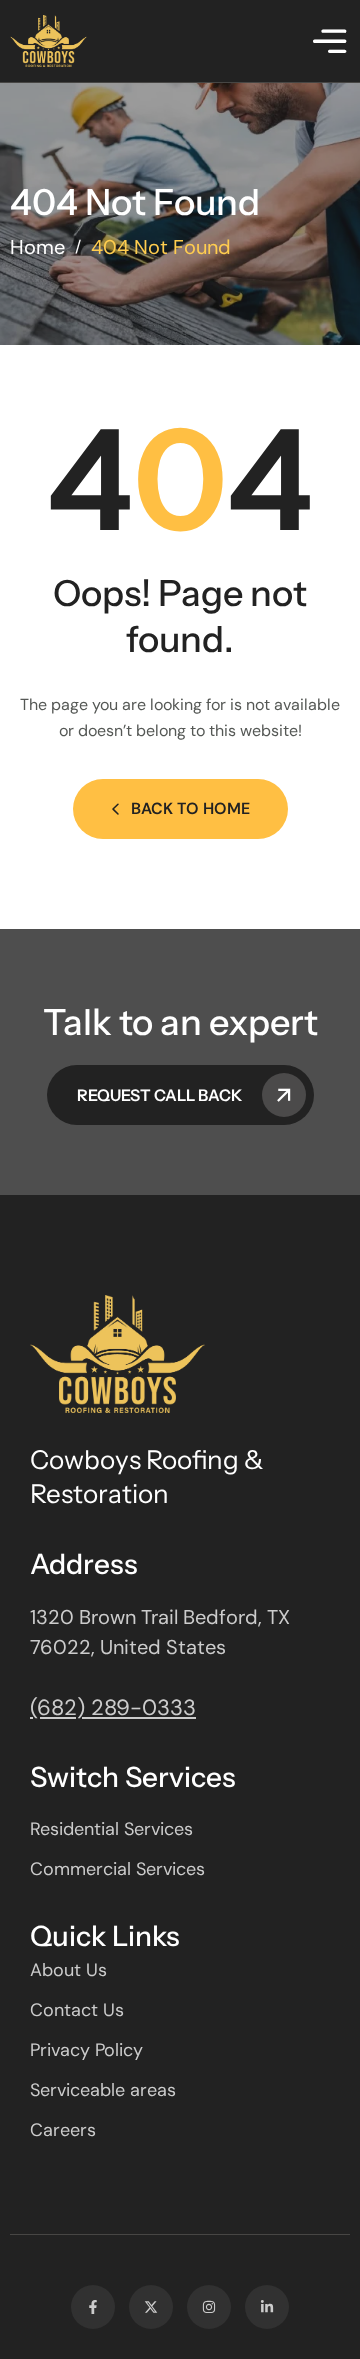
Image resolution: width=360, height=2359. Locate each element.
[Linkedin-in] (267, 2307)
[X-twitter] (151, 2307)
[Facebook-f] (93, 2307)
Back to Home (190, 808)
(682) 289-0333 (113, 1707)
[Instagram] (209, 2307)
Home (37, 247)
